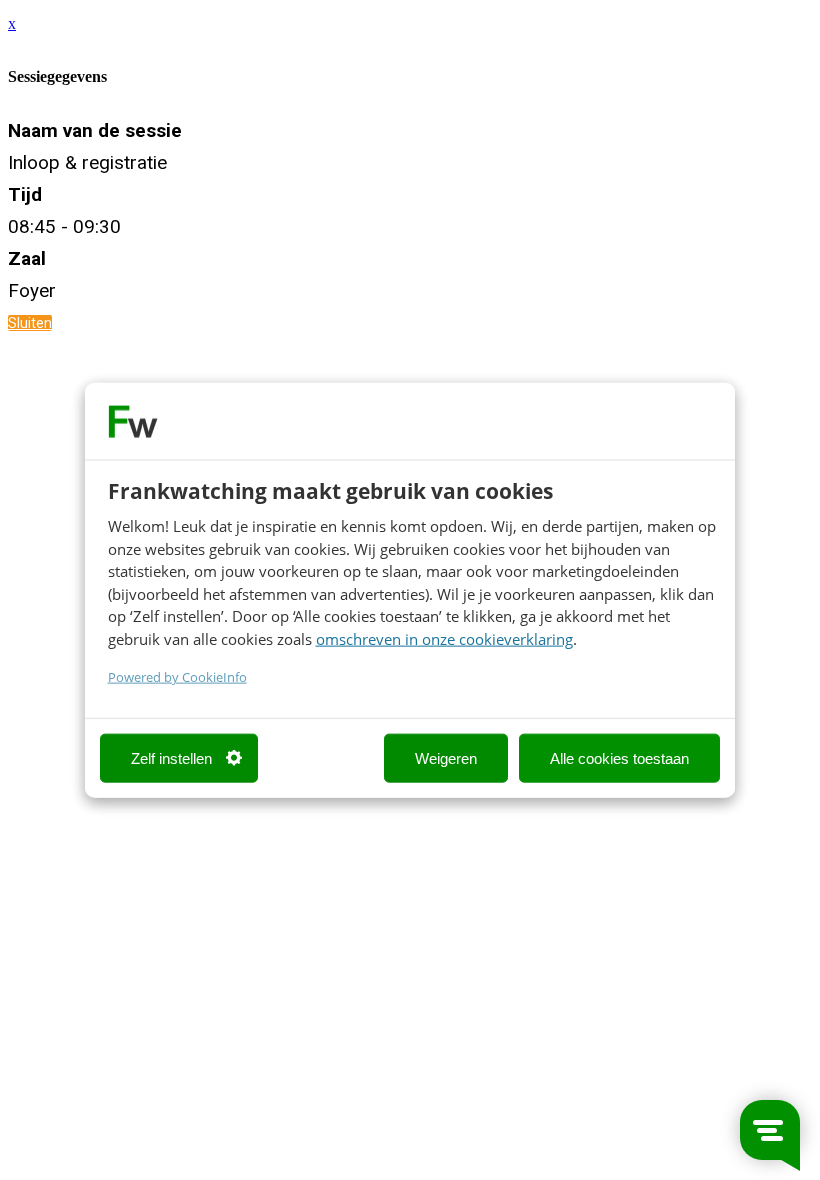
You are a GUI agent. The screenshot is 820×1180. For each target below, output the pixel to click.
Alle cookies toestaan (619, 757)
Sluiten (30, 323)
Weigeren (446, 757)
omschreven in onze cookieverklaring (444, 638)
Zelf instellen (171, 757)
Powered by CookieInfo (177, 677)
